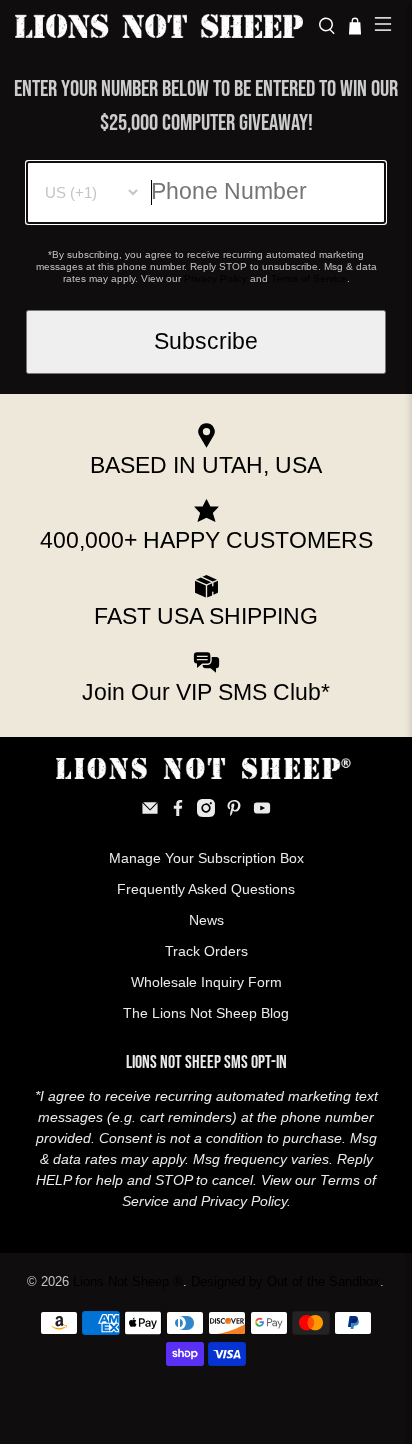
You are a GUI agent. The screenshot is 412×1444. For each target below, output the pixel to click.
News (206, 920)
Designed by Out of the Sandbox (285, 1282)
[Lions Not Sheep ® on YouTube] (262, 812)
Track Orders (206, 951)
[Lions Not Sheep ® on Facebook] (178, 812)
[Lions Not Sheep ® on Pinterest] (234, 812)
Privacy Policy (215, 278)
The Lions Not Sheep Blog (206, 1013)
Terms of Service (309, 278)
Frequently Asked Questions (206, 889)
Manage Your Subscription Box (206, 858)
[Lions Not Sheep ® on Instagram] (206, 812)
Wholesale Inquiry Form (206, 982)
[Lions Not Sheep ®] (159, 26)
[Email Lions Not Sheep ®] (150, 812)
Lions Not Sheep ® (128, 1282)
